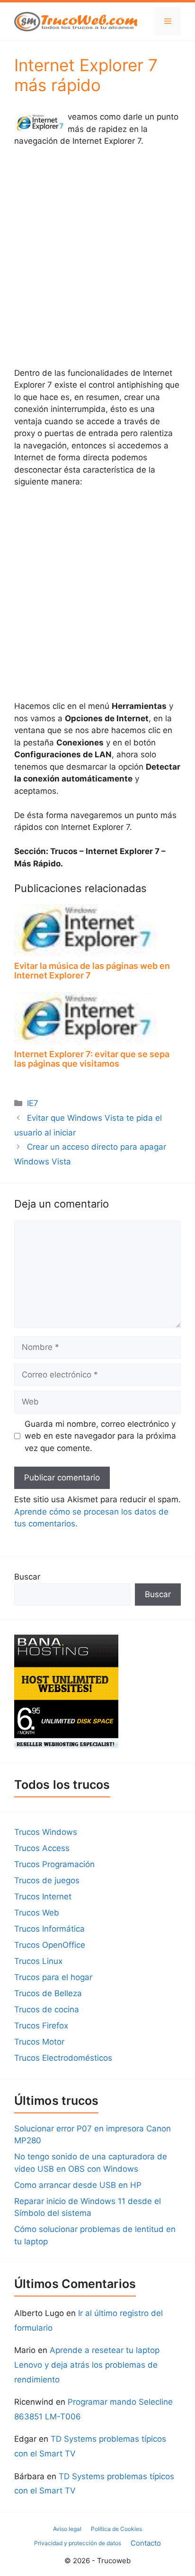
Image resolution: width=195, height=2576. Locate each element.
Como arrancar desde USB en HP (78, 2185)
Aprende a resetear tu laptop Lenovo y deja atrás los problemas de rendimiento (87, 2365)
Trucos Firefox (41, 2026)
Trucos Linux (38, 1961)
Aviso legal (67, 2529)
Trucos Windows (46, 1832)
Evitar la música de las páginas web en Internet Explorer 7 (92, 971)
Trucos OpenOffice (50, 1945)
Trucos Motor (39, 2042)
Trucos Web (37, 1913)
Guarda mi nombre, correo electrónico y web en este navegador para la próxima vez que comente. (100, 1436)
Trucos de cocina (47, 2009)
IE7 (33, 1103)
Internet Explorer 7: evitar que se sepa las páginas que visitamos (92, 1059)
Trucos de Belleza (48, 1993)
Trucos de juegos (47, 1880)
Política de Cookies (116, 2529)
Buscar (27, 1577)
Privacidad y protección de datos (78, 2543)
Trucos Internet (43, 1897)
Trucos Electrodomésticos (63, 2058)
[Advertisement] (97, 257)
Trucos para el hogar (53, 1977)
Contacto (146, 2543)
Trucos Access (42, 1848)
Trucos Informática (49, 1929)
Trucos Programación (54, 1864)
